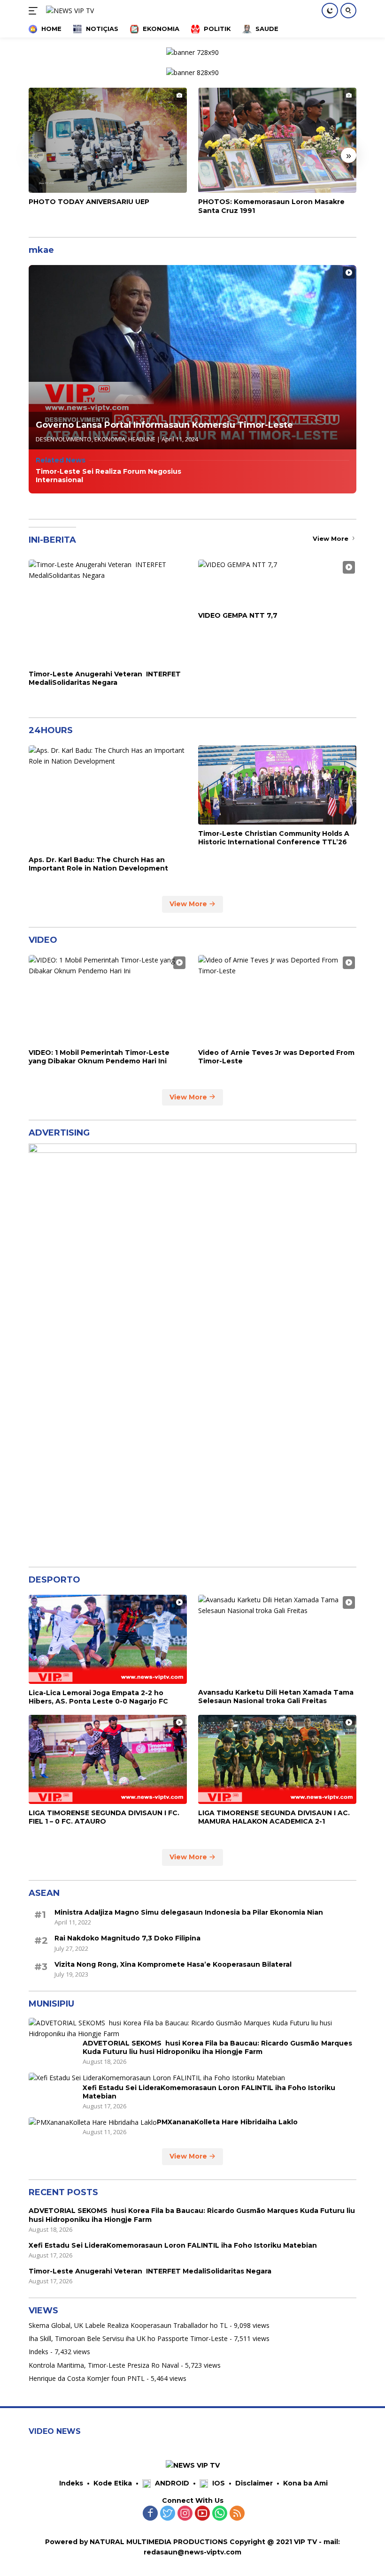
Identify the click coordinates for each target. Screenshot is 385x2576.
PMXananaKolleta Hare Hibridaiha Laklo (227, 2122)
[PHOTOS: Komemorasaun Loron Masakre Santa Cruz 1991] (277, 140)
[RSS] (237, 2514)
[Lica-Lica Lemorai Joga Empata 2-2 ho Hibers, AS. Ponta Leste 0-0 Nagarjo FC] (108, 1639)
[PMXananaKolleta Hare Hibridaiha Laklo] (93, 2122)
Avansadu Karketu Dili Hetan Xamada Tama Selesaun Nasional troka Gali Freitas (276, 1697)
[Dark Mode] (330, 11)
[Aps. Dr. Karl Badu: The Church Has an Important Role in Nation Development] (108, 798)
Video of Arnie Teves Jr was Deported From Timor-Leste (276, 1057)
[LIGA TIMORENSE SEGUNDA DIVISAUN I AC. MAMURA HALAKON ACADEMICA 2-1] (277, 1759)
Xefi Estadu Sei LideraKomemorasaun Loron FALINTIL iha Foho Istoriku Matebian (209, 2092)
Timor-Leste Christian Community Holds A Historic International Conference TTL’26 (274, 838)
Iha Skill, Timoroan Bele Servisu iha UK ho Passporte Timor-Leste (128, 2338)
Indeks (38, 2352)
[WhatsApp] (220, 2514)
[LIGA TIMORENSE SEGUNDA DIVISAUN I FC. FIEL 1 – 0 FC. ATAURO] (108, 1759)
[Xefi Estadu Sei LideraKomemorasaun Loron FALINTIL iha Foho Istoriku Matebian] (157, 2078)
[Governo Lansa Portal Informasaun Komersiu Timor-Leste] (192, 357)
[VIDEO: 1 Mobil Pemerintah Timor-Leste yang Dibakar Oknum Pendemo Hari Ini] (108, 999)
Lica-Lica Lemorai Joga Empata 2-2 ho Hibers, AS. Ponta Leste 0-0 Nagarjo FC (98, 1697)
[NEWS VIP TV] (69, 11)
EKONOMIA (110, 439)
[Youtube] (202, 2514)
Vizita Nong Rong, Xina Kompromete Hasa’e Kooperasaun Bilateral (173, 1964)
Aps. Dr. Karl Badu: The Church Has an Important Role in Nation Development (98, 864)
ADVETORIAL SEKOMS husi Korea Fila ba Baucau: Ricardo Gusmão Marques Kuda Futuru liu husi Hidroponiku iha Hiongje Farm (217, 2047)
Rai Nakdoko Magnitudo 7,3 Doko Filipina (127, 1938)
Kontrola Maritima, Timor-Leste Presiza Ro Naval (104, 2365)
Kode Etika (113, 2483)
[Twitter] (168, 2514)
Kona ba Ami (305, 2483)
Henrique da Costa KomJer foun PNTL (87, 2378)
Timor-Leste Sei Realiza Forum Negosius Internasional (108, 476)
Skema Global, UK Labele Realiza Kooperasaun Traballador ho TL (128, 2325)
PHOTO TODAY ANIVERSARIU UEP (89, 202)
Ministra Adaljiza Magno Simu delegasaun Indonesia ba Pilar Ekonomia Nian (189, 1912)
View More (331, 538)
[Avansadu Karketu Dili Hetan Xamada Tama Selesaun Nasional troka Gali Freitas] (277, 1639)
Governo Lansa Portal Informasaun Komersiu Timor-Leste (164, 425)
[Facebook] (150, 2514)
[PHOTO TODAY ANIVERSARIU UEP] (108, 140)
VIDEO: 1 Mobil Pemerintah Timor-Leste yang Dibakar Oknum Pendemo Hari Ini (99, 1057)
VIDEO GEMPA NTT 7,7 (238, 615)
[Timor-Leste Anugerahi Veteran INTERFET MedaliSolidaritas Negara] (108, 612)
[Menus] (35, 11)
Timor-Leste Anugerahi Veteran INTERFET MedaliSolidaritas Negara (105, 678)
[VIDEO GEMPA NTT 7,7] (277, 583)
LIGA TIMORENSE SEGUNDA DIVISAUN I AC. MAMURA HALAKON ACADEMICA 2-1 (274, 1817)
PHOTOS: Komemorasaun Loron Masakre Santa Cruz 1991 (271, 206)
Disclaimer (254, 2483)
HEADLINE (142, 439)
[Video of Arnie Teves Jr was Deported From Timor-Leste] (277, 999)
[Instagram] (185, 2514)
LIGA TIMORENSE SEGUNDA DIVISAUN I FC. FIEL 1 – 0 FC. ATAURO (104, 1817)
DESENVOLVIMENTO (64, 439)
